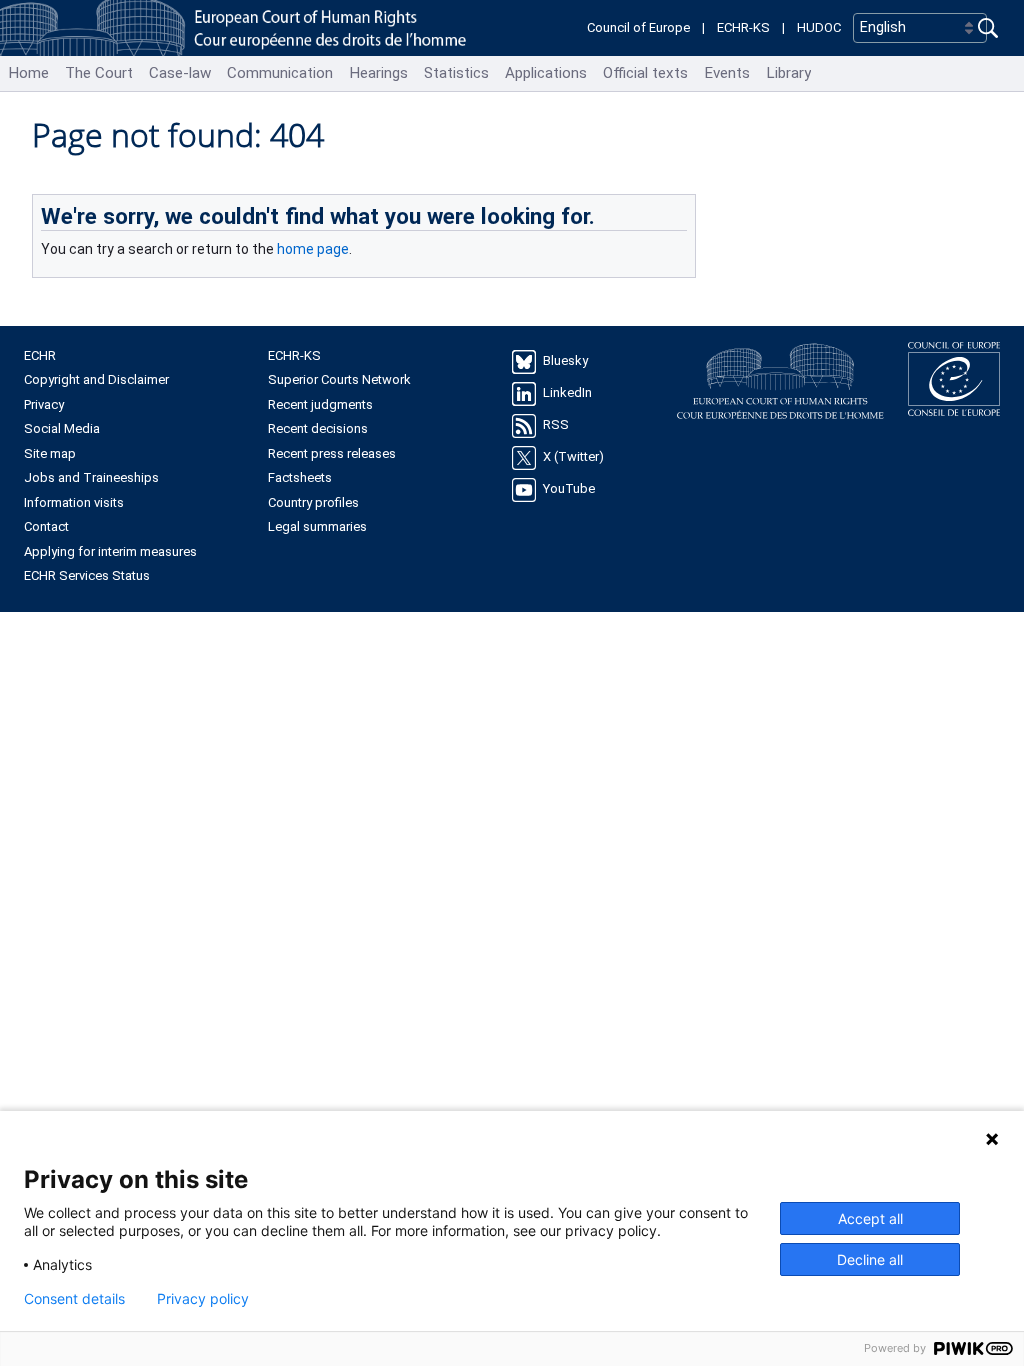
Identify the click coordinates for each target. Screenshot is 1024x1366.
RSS (556, 424)
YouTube (569, 488)
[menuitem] (28, 73)
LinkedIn (567, 392)
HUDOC (819, 27)
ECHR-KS (743, 27)
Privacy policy (203, 1299)
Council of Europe (638, 27)
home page (313, 249)
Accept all (870, 1218)
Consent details (74, 1299)
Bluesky (565, 360)
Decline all (870, 1259)
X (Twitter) (573, 456)
